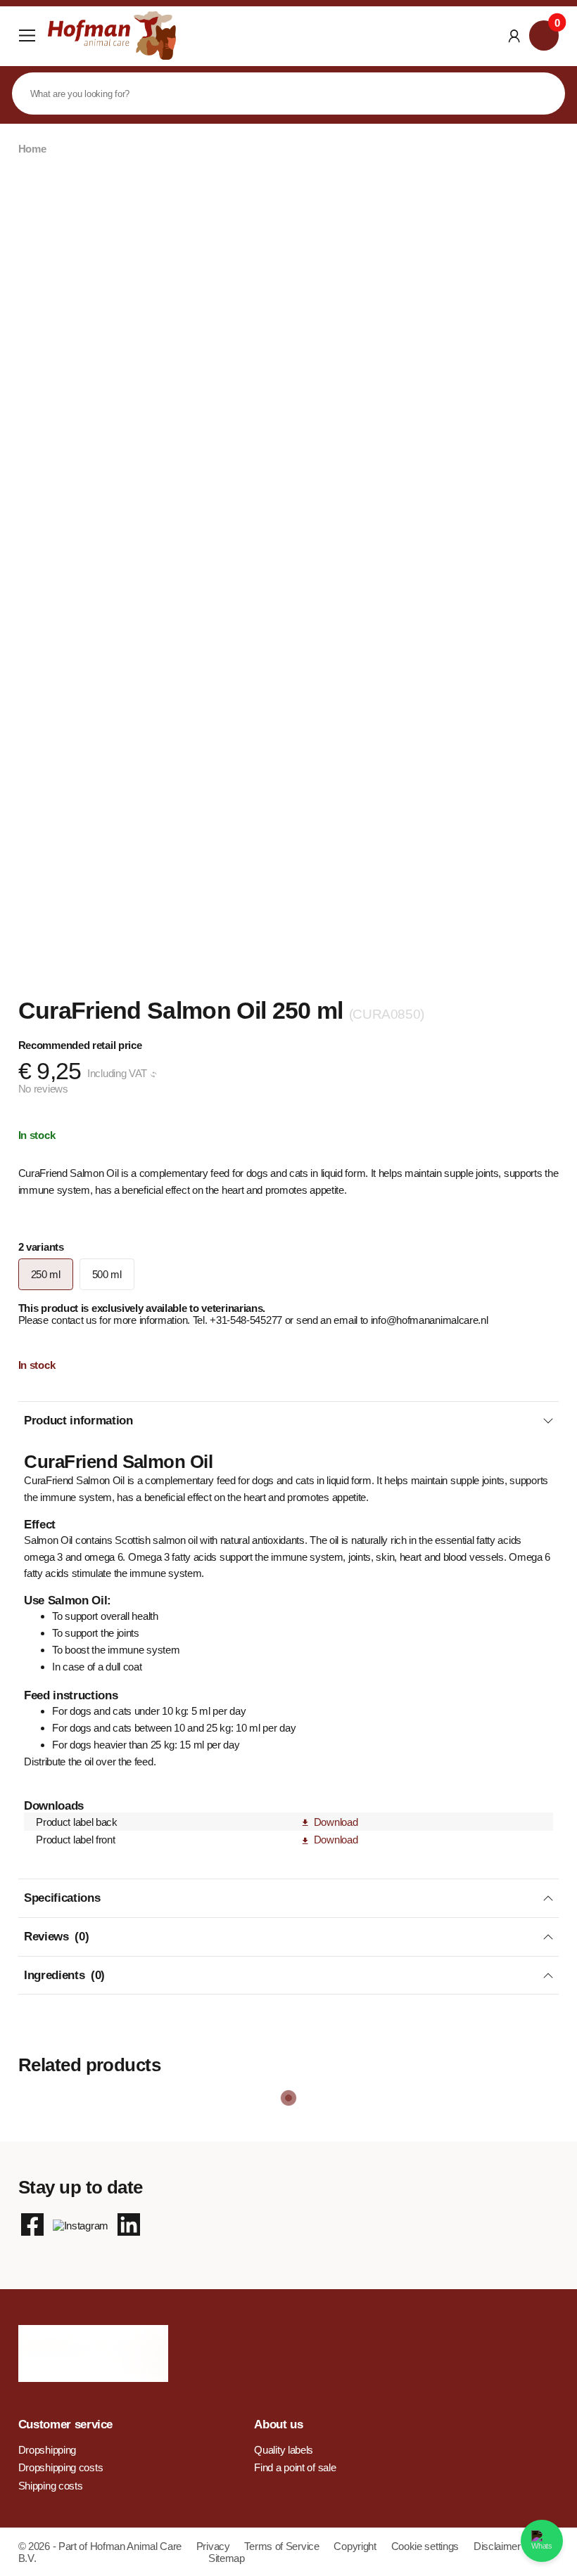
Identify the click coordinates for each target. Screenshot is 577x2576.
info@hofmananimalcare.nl (430, 1320)
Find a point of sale (295, 2467)
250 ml (46, 1274)
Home (32, 149)
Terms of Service (283, 2546)
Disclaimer (497, 2546)
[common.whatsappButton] (542, 2541)
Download (336, 1822)
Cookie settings (426, 2546)
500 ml (107, 1274)
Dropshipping (47, 2450)
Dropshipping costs (61, 2467)
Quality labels (284, 2450)
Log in (514, 36)
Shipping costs (51, 2486)
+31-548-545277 (247, 1320)
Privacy (215, 2546)
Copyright (356, 2546)
